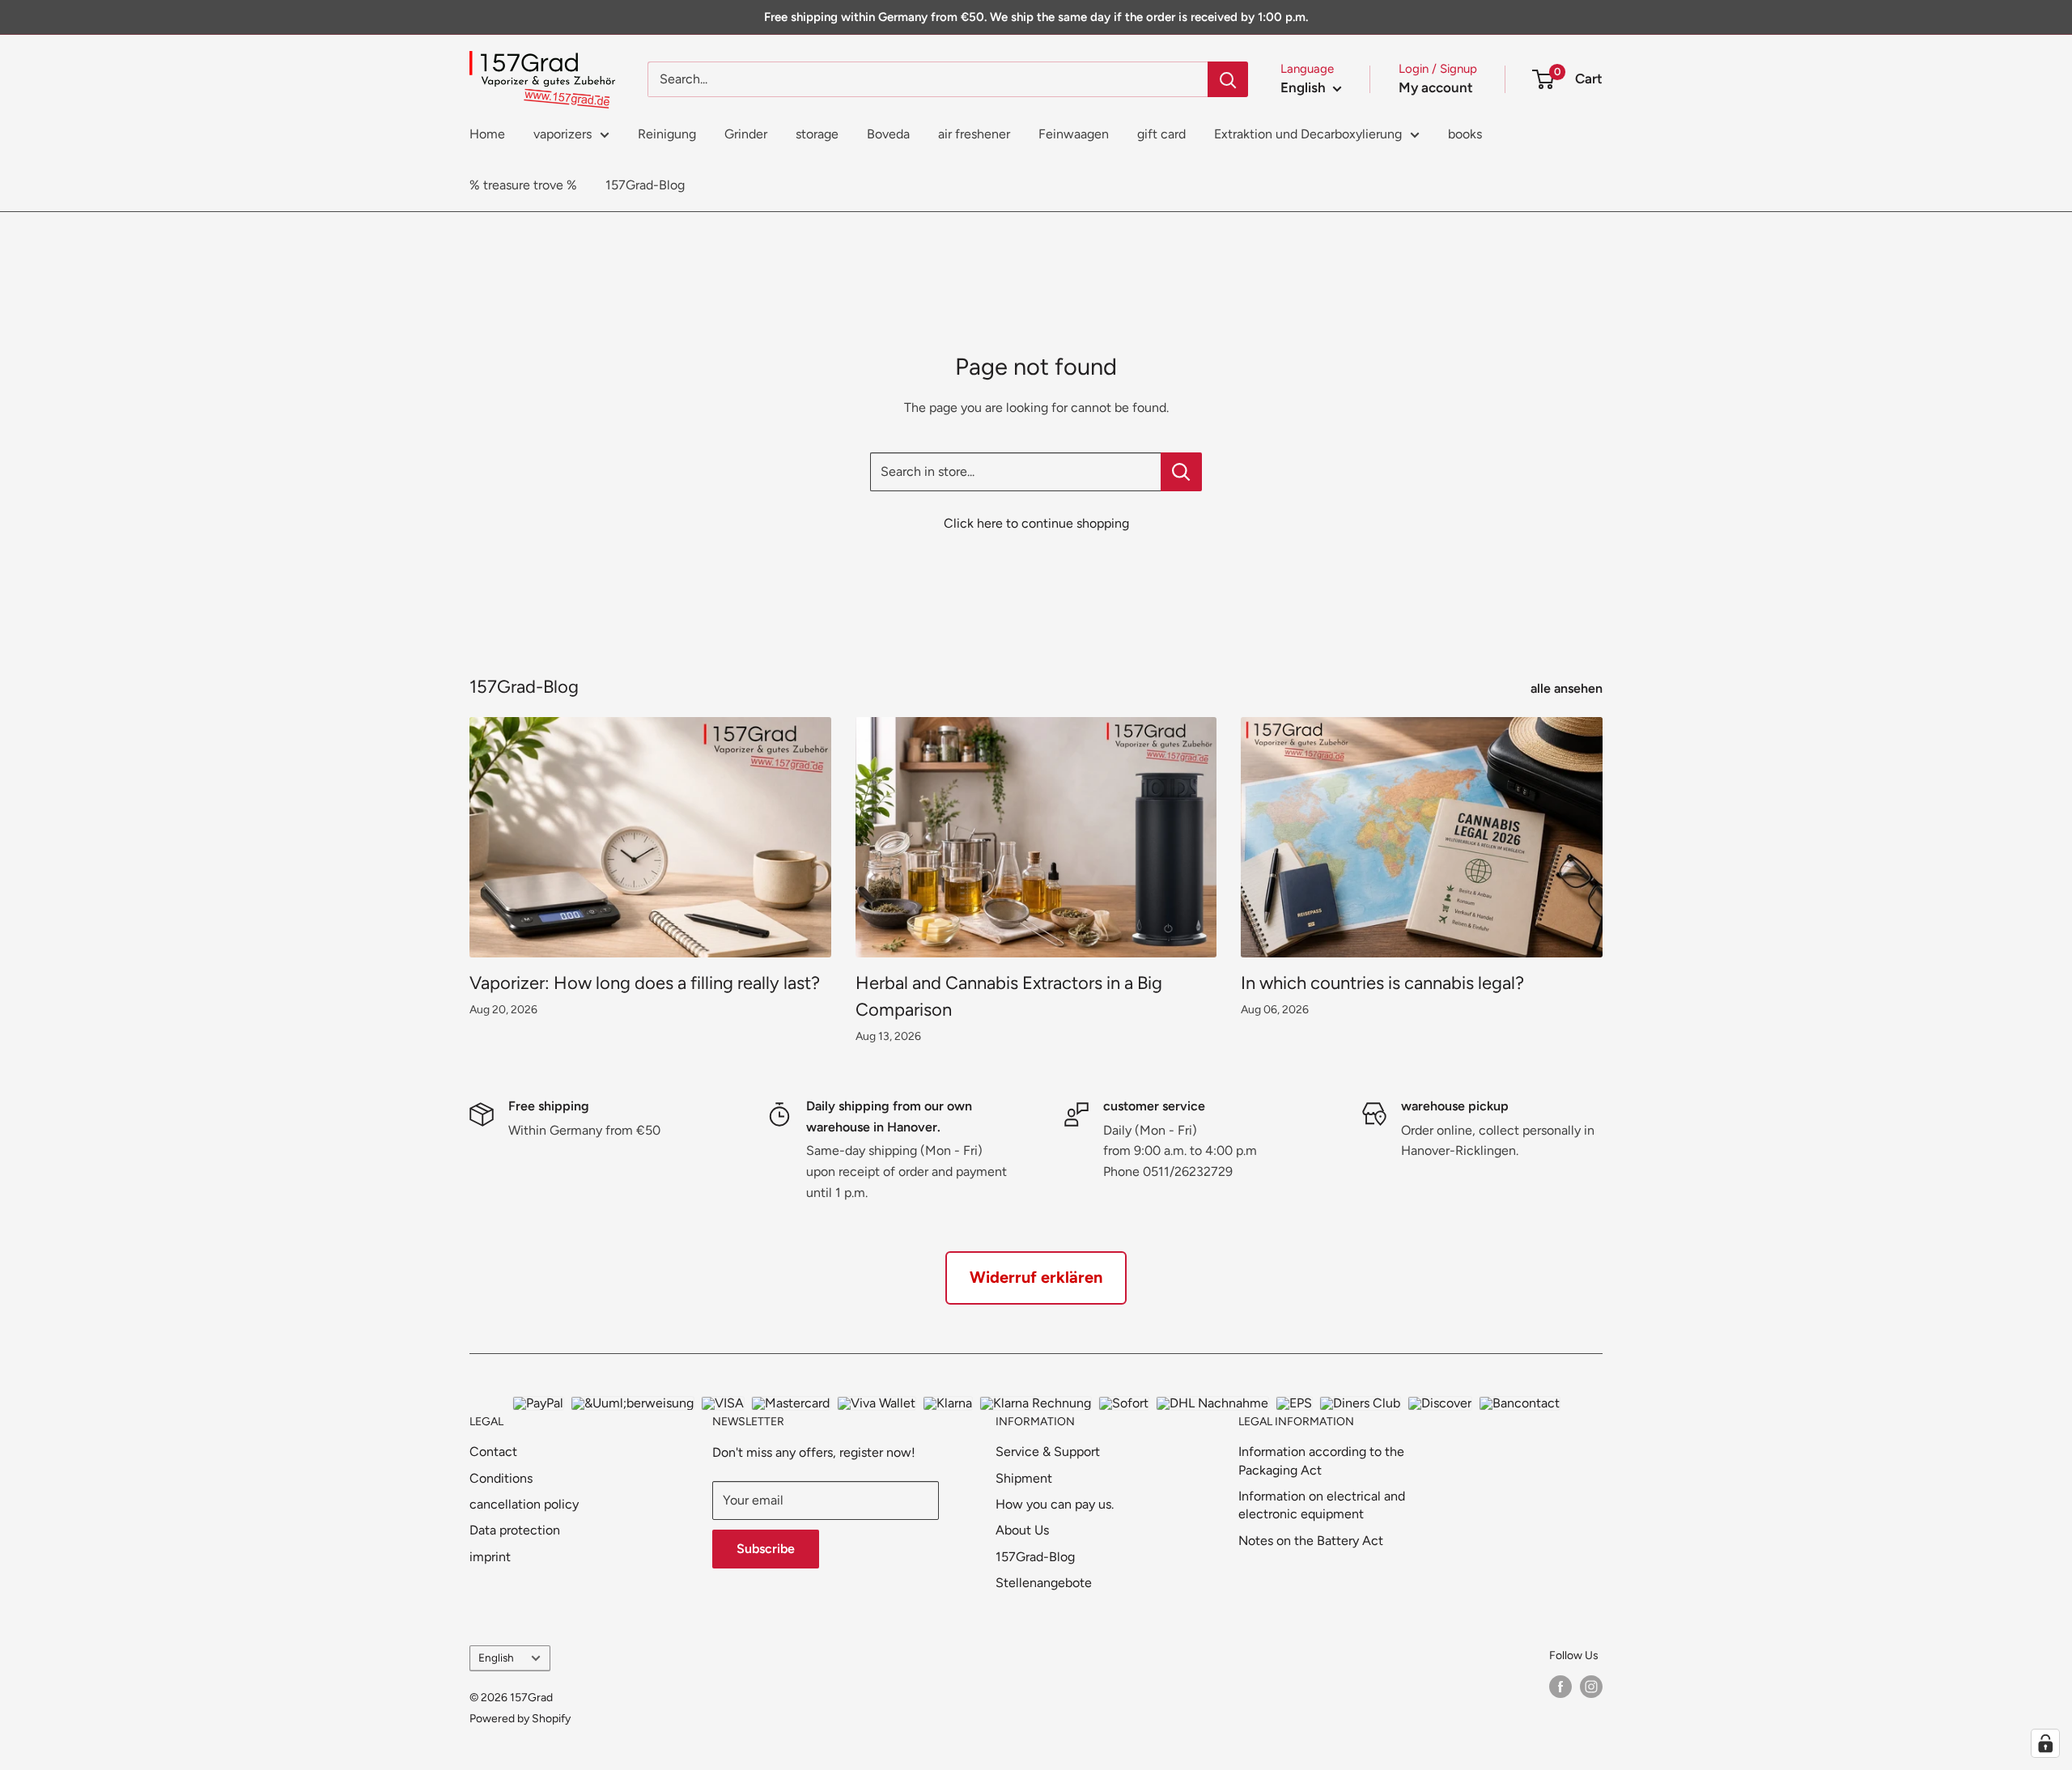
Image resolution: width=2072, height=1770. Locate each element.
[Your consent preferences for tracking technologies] (2045, 1743)
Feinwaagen (1074, 134)
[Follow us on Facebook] (1560, 1687)
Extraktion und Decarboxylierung (1308, 134)
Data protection (515, 1530)
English (496, 1658)
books (1465, 134)
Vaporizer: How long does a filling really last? (645, 983)
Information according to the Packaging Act (1321, 1460)
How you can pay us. (1055, 1504)
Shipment (1024, 1478)
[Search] (1228, 79)
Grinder (746, 134)
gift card (1161, 134)
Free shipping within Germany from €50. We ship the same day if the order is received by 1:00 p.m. (1036, 17)
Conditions (501, 1478)
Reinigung (667, 134)
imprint (490, 1557)
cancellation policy (524, 1504)
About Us (1022, 1530)
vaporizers (563, 134)
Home (487, 134)
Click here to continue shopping (1036, 523)
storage (817, 134)
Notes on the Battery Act (1311, 1541)
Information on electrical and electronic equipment (1322, 1505)
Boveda (888, 134)
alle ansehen (1568, 688)
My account (1436, 87)
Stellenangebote (1044, 1583)
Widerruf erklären (1036, 1277)
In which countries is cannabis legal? (1382, 983)
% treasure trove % (523, 185)
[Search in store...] (1181, 472)
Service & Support (1048, 1452)
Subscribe (766, 1549)
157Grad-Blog (645, 185)
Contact (493, 1452)
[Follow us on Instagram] (1591, 1687)
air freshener (974, 134)
